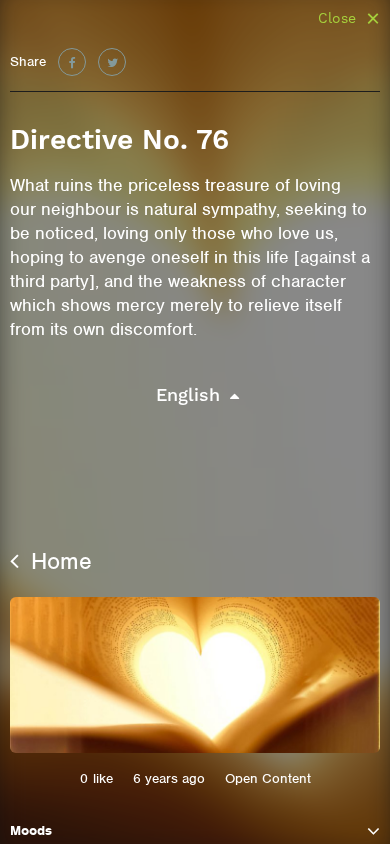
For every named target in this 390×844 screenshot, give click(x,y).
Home (58, 561)
